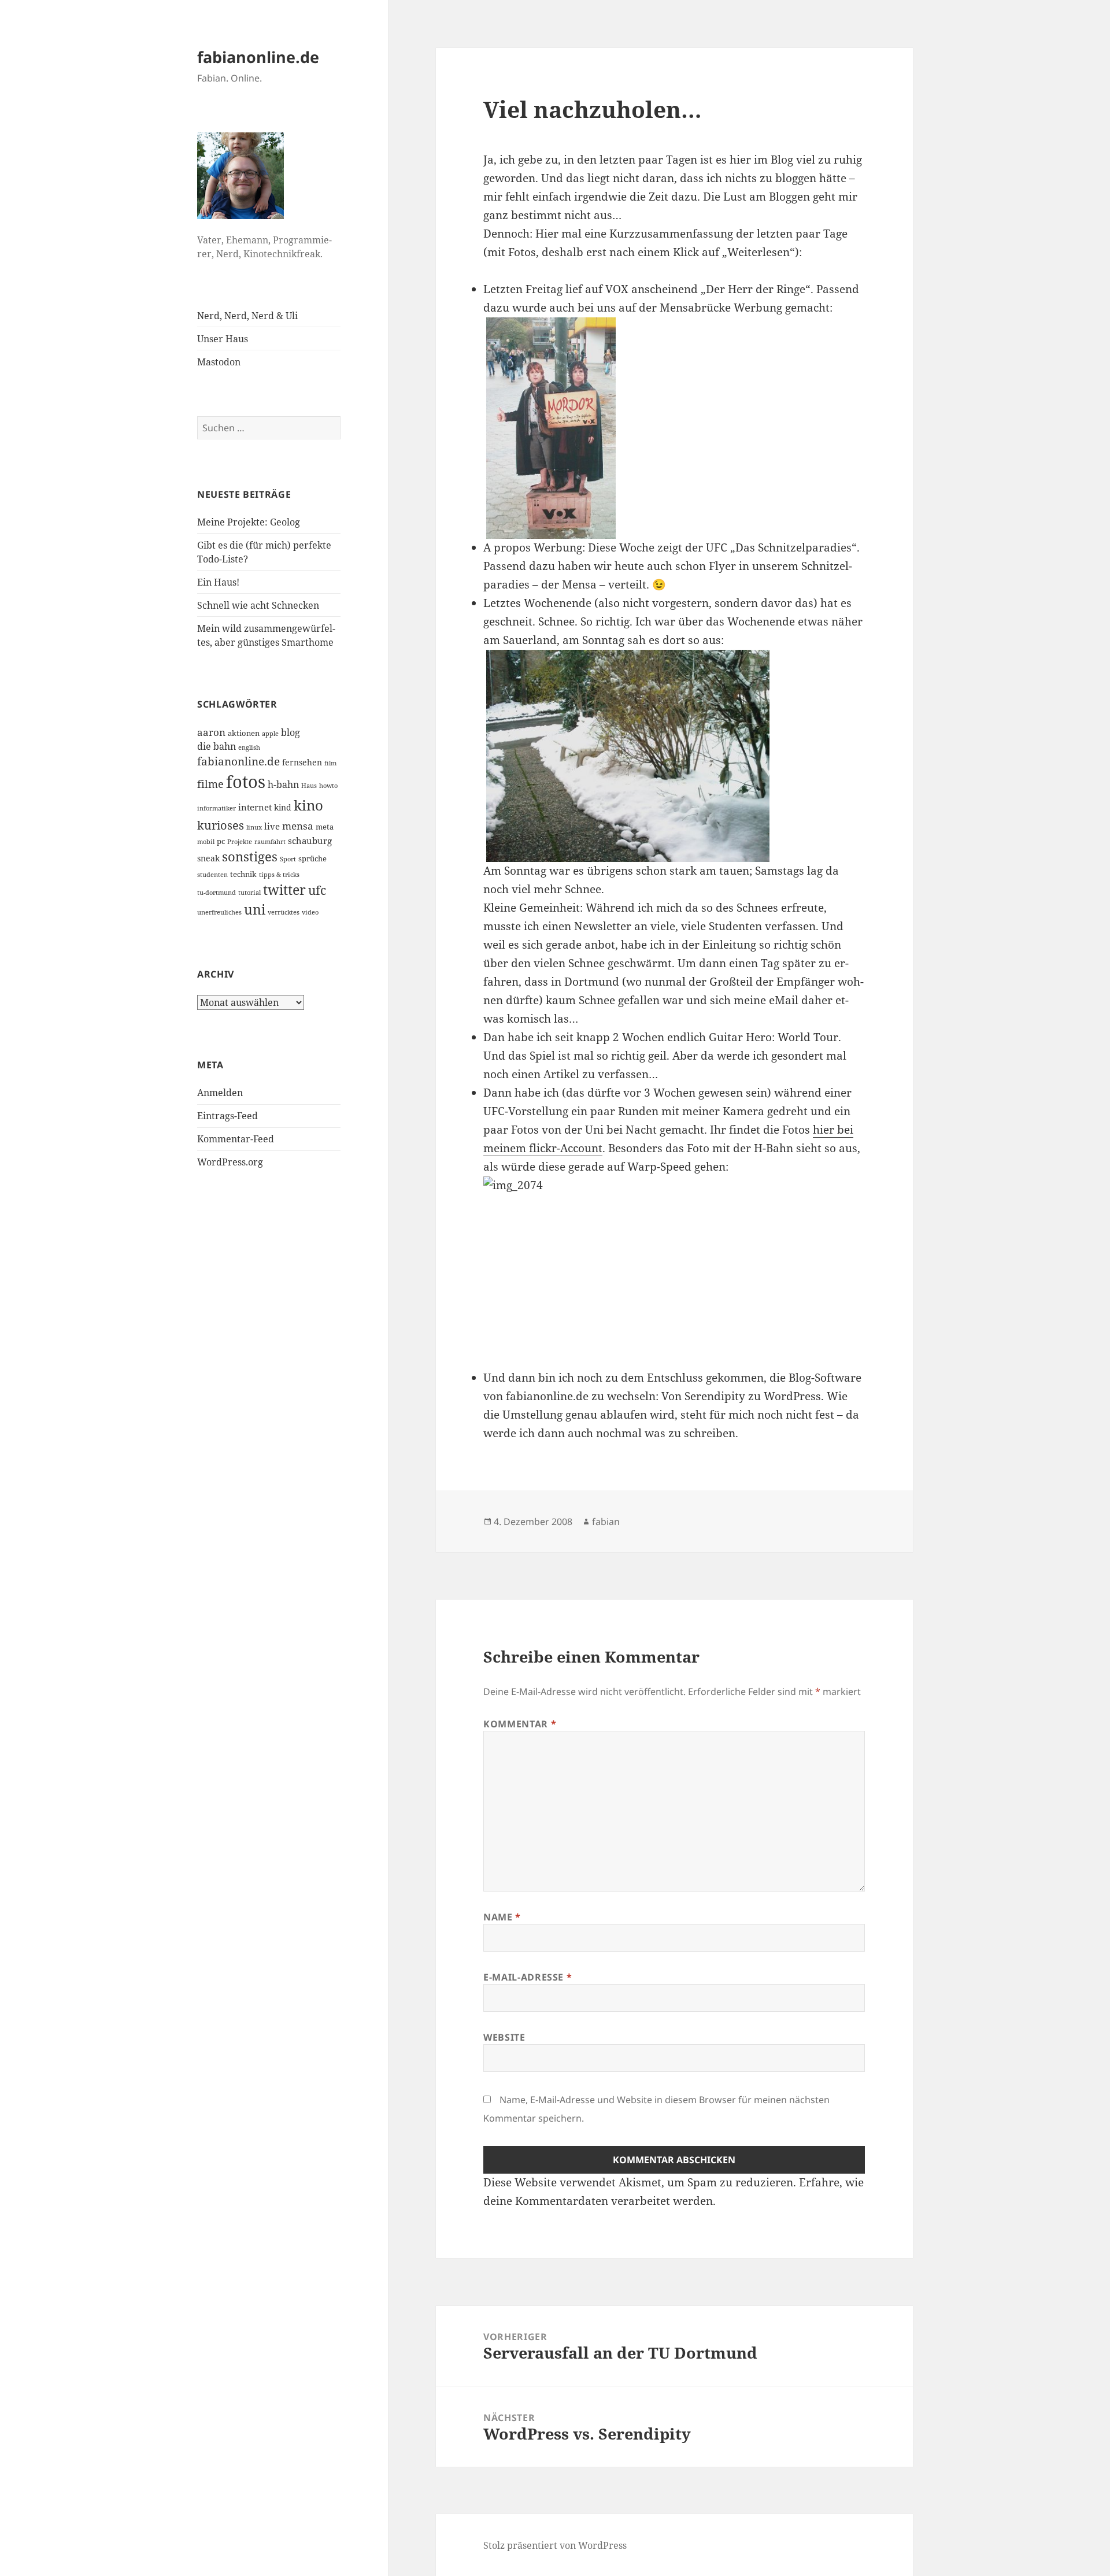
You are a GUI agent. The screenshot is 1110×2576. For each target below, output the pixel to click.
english (249, 747)
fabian (606, 1522)
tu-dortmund (217, 893)
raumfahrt (270, 842)
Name (502, 1917)
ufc (317, 890)
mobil (206, 842)
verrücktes (284, 912)
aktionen (244, 733)
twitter (284, 890)
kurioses (221, 825)
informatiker (217, 808)
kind (283, 807)
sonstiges (250, 856)
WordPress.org (230, 1162)
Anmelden (220, 1093)
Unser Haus (223, 339)
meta (325, 827)
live (272, 826)
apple (270, 734)
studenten (212, 875)
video (310, 912)
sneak (208, 858)
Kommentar (520, 1724)
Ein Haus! (218, 582)
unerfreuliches (219, 912)
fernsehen (302, 762)
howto (328, 786)
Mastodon (219, 362)
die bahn (217, 746)
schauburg (310, 841)
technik (243, 874)
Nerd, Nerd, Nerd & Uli (247, 316)
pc (221, 841)
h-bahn (283, 784)
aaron (211, 732)
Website (504, 2037)
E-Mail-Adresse (528, 1977)
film (330, 763)
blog (291, 732)
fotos (246, 782)
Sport (288, 859)
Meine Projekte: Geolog (249, 522)
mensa (298, 826)
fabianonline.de (258, 57)
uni (255, 909)
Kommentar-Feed (236, 1139)
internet (255, 807)
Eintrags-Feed (227, 1116)
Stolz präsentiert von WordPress (555, 2545)
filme (210, 784)
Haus (309, 786)
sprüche (312, 858)
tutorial (249, 893)
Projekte (240, 842)
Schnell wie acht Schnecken (258, 605)
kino (308, 805)
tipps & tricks (279, 875)
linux (254, 827)
